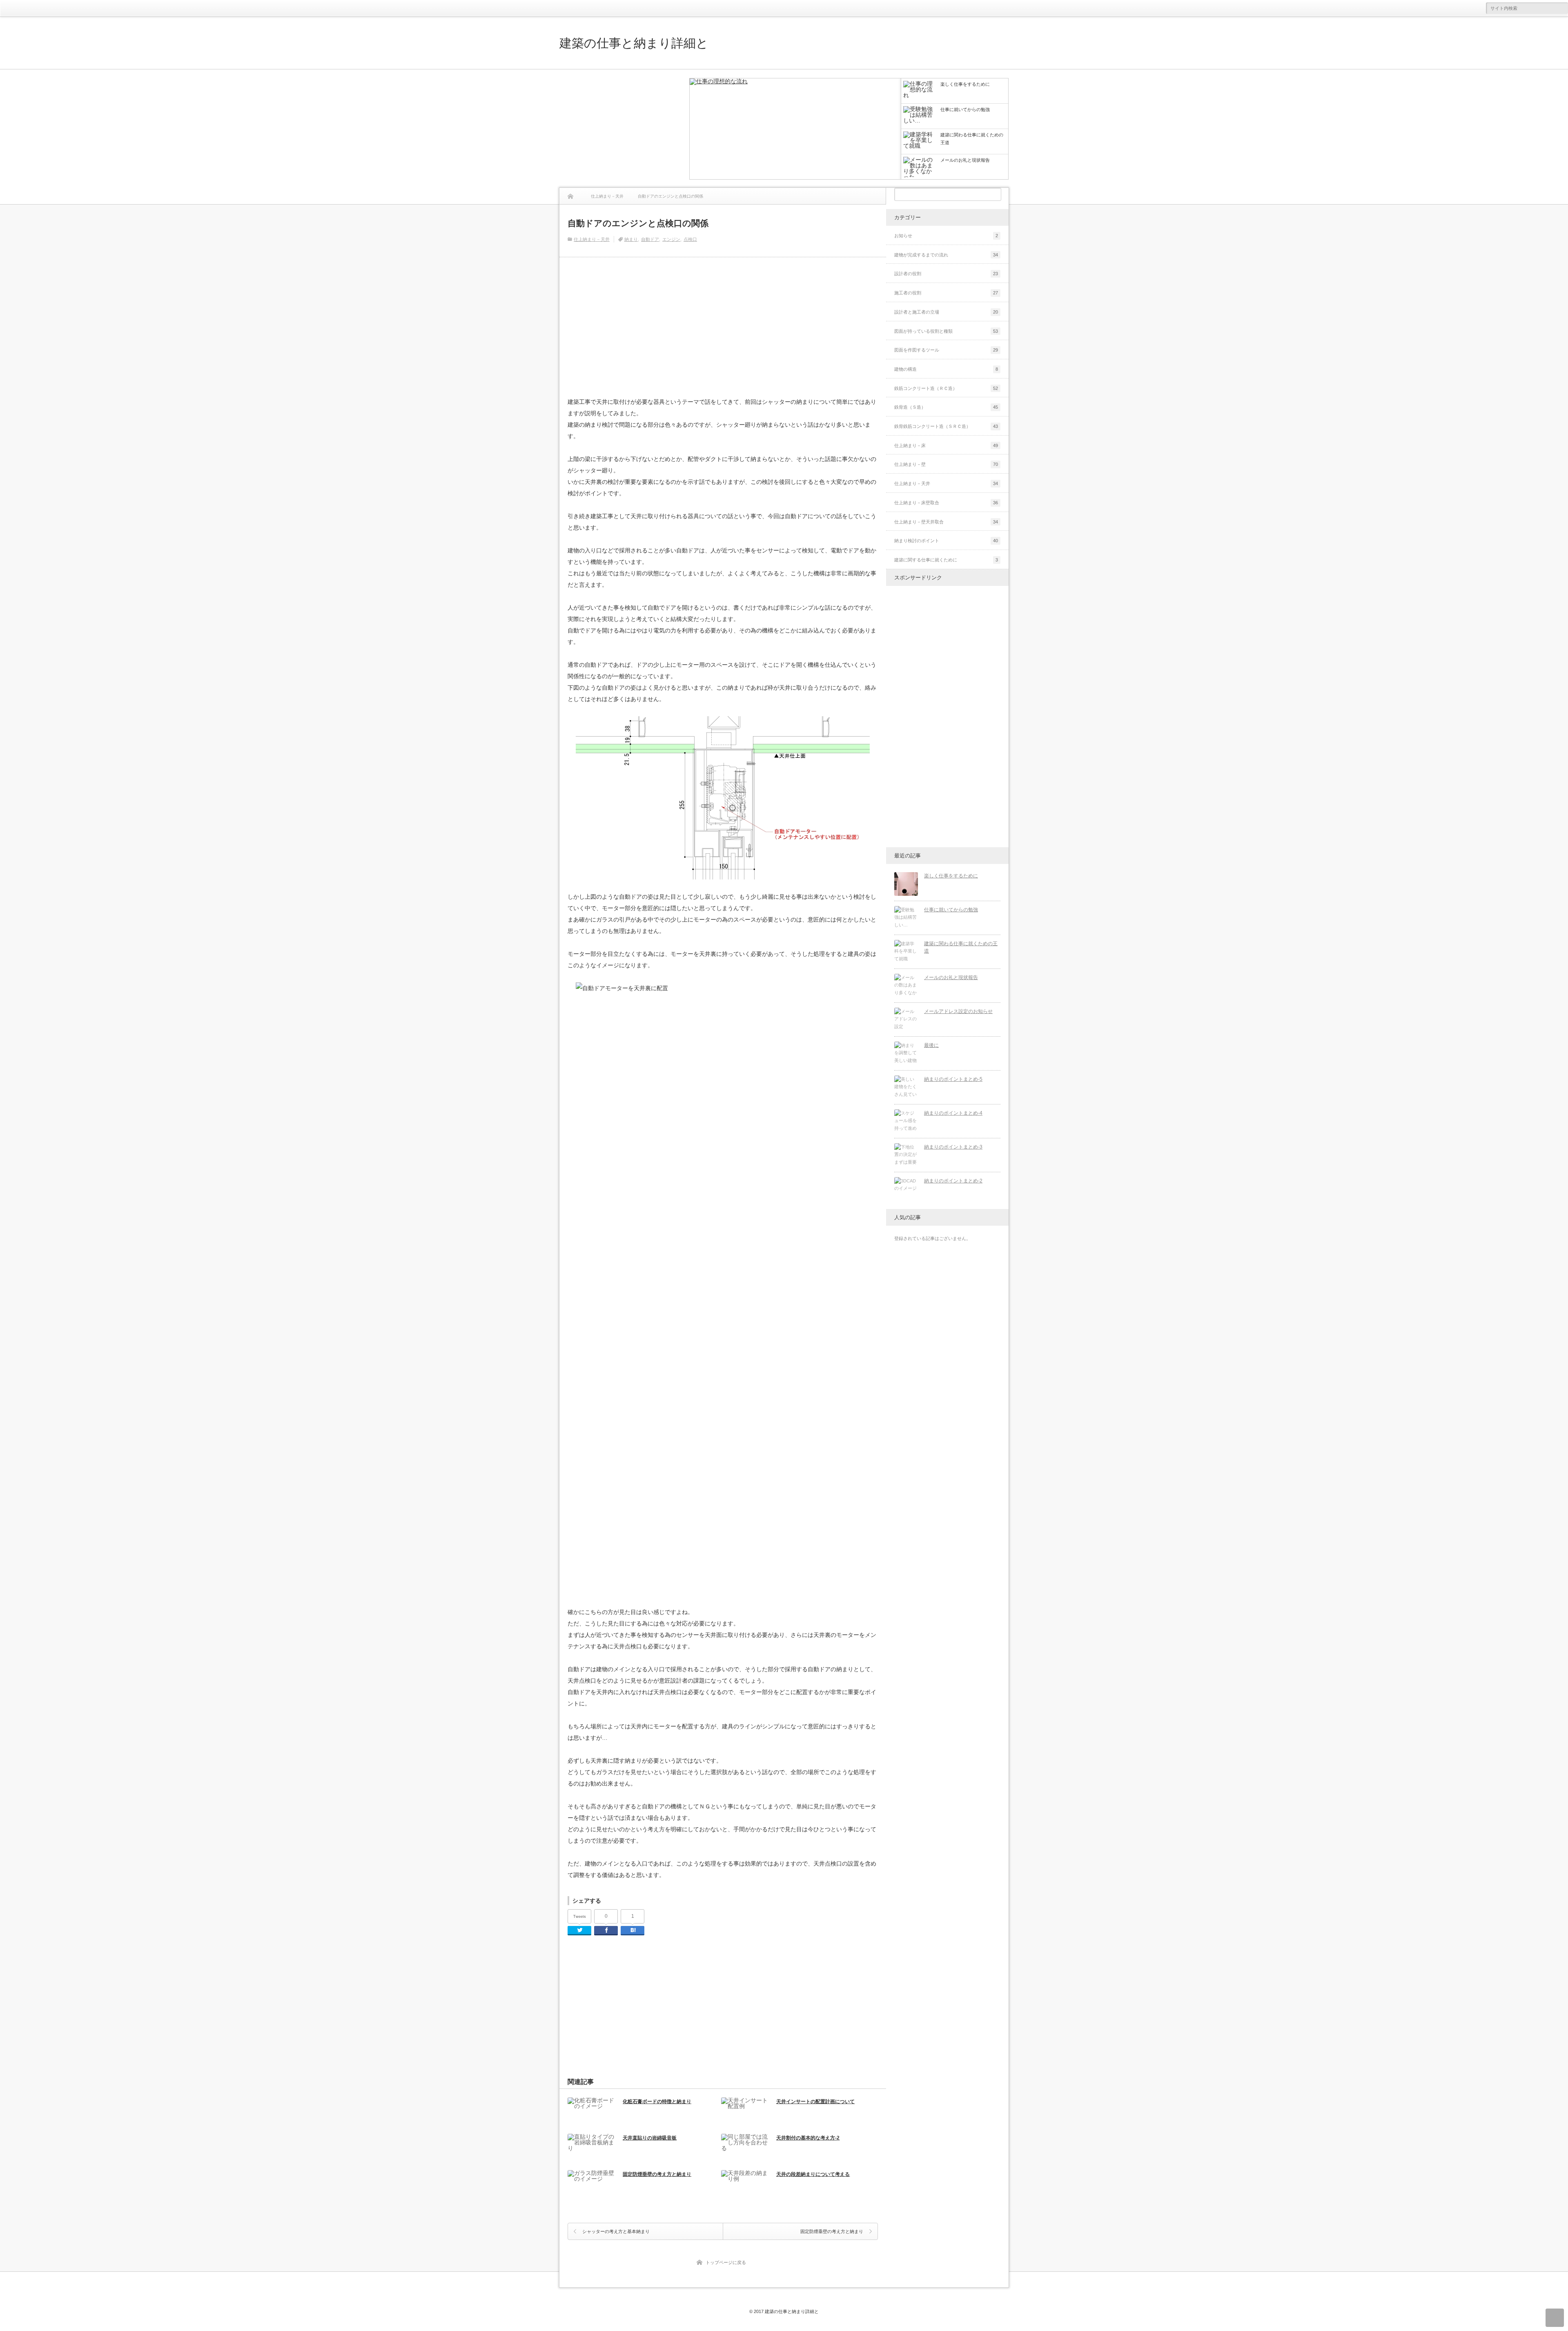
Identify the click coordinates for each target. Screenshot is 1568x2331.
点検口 (690, 239)
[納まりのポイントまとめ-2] (906, 1189)
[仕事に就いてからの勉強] (906, 918)
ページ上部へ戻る (1555, 2318)
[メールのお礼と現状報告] (906, 986)
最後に (931, 1045)
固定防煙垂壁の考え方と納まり (657, 2174)
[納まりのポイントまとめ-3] (906, 1155)
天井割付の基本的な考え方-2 (808, 2138)
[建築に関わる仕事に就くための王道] (906, 952)
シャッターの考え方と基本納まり (616, 2231)
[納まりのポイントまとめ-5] (906, 1087)
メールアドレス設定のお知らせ (958, 1011)
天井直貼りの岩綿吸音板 (650, 2138)
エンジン (671, 239)
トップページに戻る (726, 2262)
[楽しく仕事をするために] (795, 129)
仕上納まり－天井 (592, 239)
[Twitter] (579, 1931)
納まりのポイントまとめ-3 (953, 1147)
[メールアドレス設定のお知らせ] (906, 1020)
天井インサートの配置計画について (815, 2102)
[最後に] (906, 1053)
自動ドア (650, 239)
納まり (631, 239)
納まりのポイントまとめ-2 (953, 1181)
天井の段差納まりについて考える (813, 2174)
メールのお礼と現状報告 (951, 977)
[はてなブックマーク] (633, 1931)
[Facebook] (606, 1931)
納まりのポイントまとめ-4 (953, 1113)
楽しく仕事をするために (951, 876)
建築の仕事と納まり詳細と (634, 43)
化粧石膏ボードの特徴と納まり (657, 2102)
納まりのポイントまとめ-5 (953, 1079)
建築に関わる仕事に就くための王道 (961, 947)
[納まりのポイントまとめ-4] (906, 1121)
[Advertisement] (621, 129)
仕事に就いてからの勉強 (951, 910)
